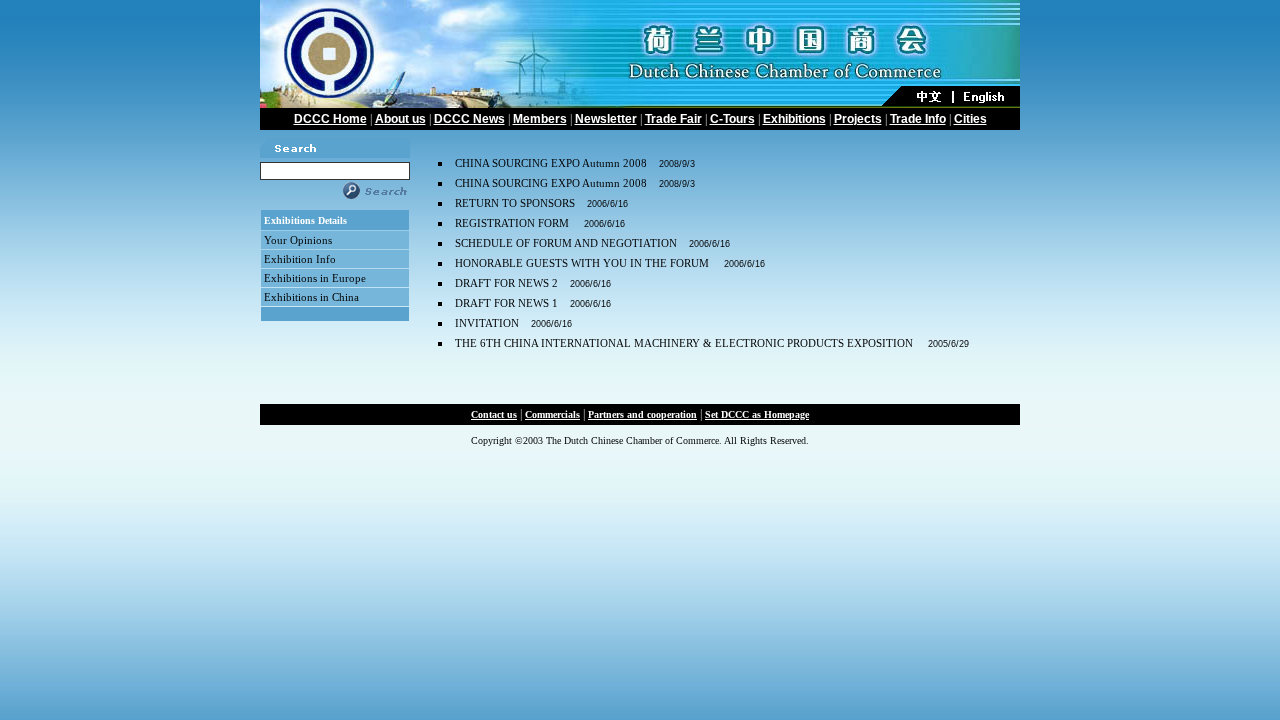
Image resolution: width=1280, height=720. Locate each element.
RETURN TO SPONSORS (515, 203)
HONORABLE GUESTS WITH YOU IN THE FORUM (583, 263)
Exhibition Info (300, 259)
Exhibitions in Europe (315, 278)
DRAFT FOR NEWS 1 (506, 303)
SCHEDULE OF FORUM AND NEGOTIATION (566, 243)
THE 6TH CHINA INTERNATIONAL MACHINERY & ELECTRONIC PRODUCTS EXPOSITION (685, 343)
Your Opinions (298, 240)
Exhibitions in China (311, 297)
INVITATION (487, 323)
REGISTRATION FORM (513, 223)
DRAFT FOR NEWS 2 (506, 283)
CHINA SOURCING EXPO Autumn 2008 (551, 163)
